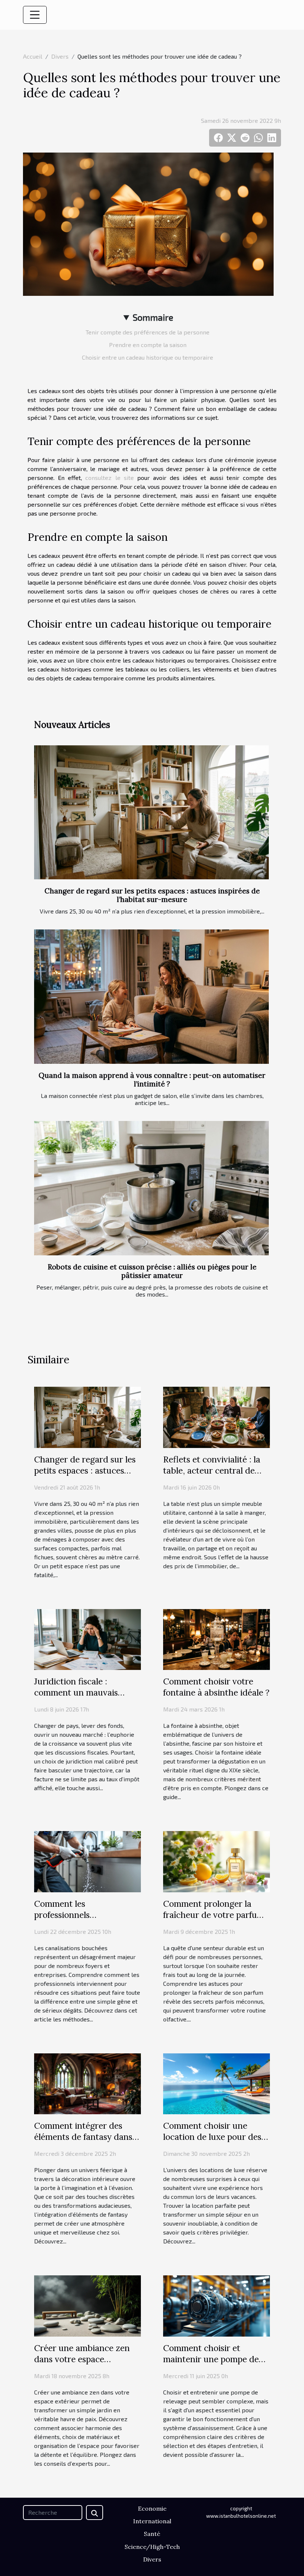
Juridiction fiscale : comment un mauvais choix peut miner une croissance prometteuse (81, 1698)
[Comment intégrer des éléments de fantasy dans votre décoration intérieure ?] (87, 2083)
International (152, 2521)
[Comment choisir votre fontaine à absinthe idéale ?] (217, 1639)
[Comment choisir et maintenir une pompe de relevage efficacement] (217, 2305)
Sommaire (153, 317)
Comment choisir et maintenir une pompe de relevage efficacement (211, 2359)
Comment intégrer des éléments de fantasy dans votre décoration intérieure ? (87, 2142)
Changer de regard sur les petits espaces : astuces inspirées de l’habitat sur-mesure (152, 895)
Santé (152, 2534)
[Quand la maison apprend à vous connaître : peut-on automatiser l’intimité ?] (151, 997)
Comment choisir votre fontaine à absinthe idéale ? (216, 1687)
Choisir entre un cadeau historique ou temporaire (148, 357)
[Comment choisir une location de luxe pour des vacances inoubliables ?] (217, 2083)
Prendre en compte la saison (148, 345)
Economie (152, 2508)
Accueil (33, 56)
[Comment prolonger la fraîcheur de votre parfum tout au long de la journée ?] (217, 1861)
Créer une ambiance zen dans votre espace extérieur (82, 2359)
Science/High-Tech (152, 2547)
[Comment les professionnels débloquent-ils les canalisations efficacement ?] (87, 1861)
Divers (60, 56)
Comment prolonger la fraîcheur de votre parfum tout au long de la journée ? (214, 1920)
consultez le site (109, 478)
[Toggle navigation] (35, 15)
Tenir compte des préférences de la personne (148, 332)
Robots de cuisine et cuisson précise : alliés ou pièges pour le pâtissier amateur (152, 1271)
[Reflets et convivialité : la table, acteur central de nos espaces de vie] (217, 1416)
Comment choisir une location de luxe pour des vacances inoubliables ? (212, 2137)
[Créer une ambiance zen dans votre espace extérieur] (87, 2305)
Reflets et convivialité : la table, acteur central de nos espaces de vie (212, 1470)
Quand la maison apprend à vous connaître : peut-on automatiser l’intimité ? (152, 1080)
